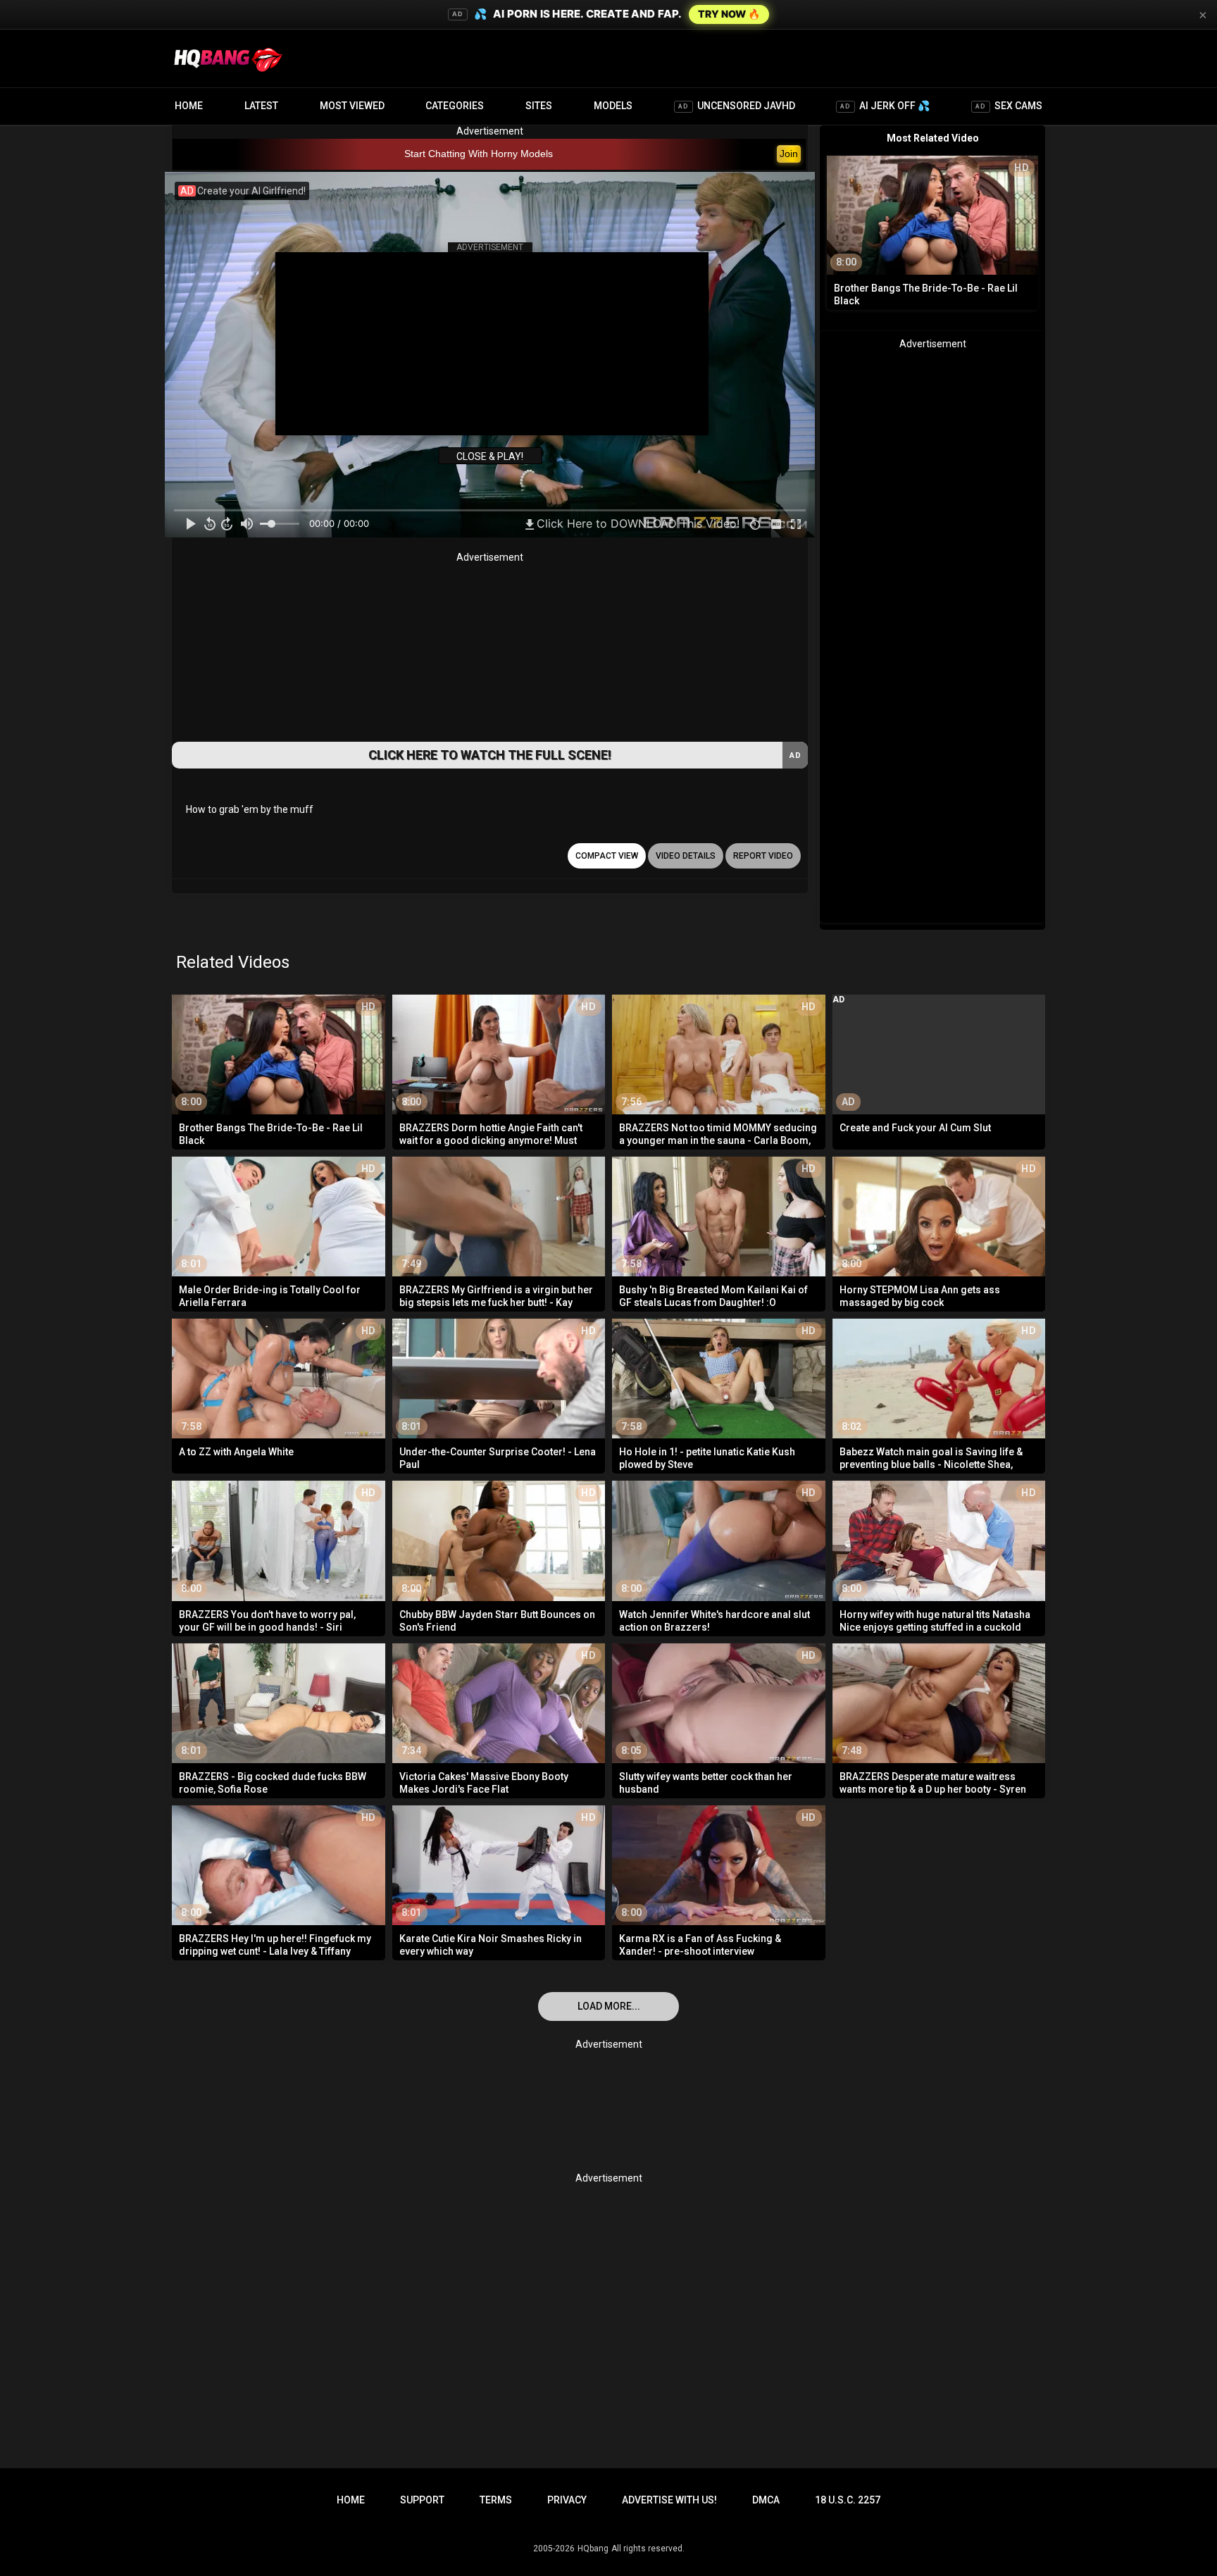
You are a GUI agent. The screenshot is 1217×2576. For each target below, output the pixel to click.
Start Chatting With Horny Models (479, 154)
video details (686, 856)
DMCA (766, 2500)
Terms (496, 2500)
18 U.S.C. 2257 (848, 2500)
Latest (261, 106)
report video (763, 856)
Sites (539, 106)
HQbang (593, 2549)
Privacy (567, 2500)
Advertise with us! (669, 2500)
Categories (455, 106)
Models (613, 106)
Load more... (609, 2006)
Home (189, 106)
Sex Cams (1009, 106)
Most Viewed (352, 106)
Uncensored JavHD (737, 106)
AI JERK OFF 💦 (885, 106)
